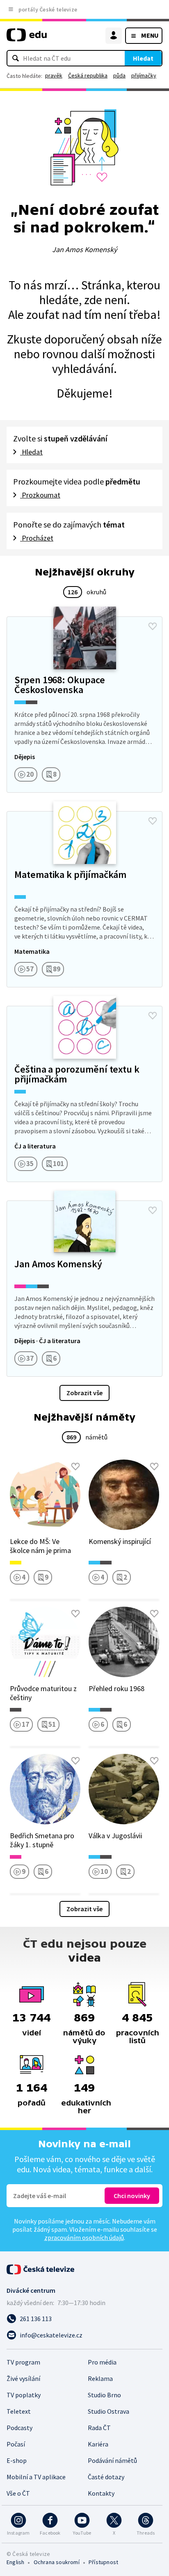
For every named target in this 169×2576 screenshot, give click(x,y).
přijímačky (144, 75)
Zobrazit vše (84, 1393)
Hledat (143, 58)
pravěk (54, 75)
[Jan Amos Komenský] (84, 1289)
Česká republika (88, 75)
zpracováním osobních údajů (84, 2237)
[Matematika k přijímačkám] (84, 899)
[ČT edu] (27, 38)
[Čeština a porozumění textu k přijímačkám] (84, 1094)
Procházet (37, 538)
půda (119, 75)
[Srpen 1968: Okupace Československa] (84, 705)
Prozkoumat (40, 495)
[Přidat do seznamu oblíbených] (153, 626)
